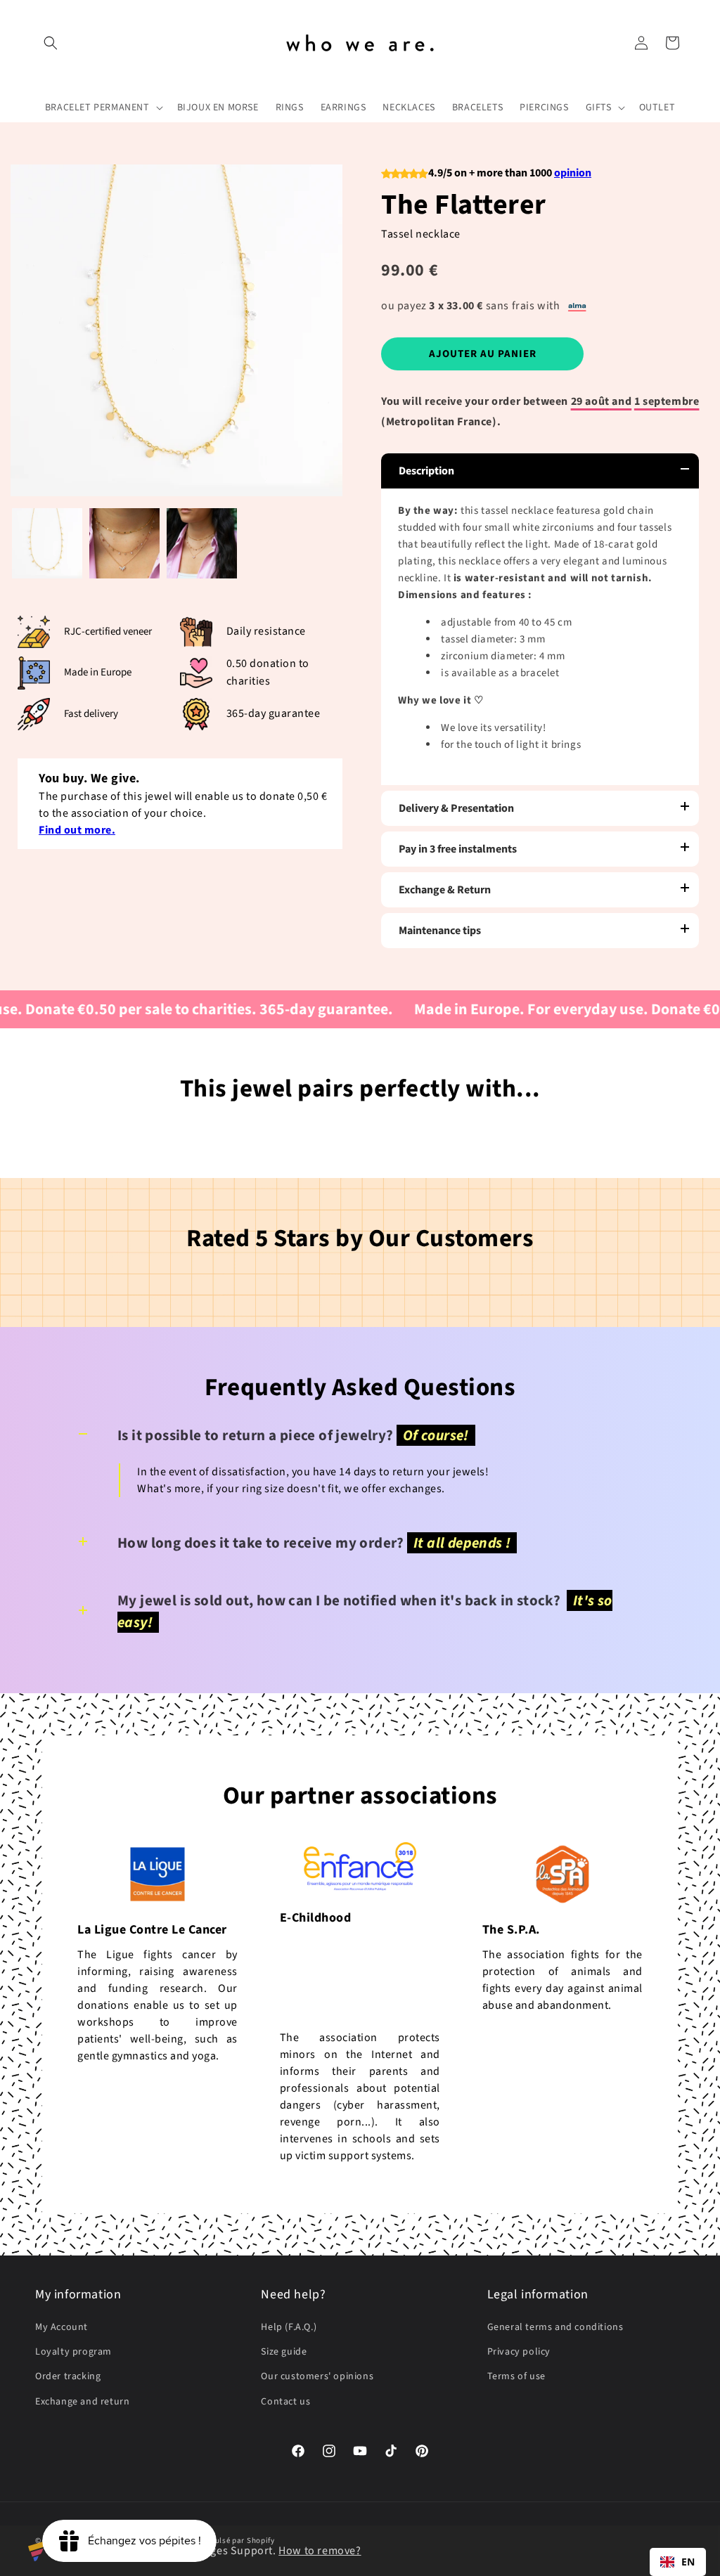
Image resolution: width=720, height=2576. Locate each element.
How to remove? (320, 2551)
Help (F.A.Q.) (289, 2327)
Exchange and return (82, 2402)
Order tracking (68, 2376)
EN (688, 2562)
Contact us (285, 2402)
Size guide (284, 2352)
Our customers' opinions (317, 2376)
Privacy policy (519, 2352)
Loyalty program (73, 2352)
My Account (62, 2327)
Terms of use (516, 2376)
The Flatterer (464, 205)
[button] (51, 43)
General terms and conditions (555, 2327)
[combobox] (678, 2562)
